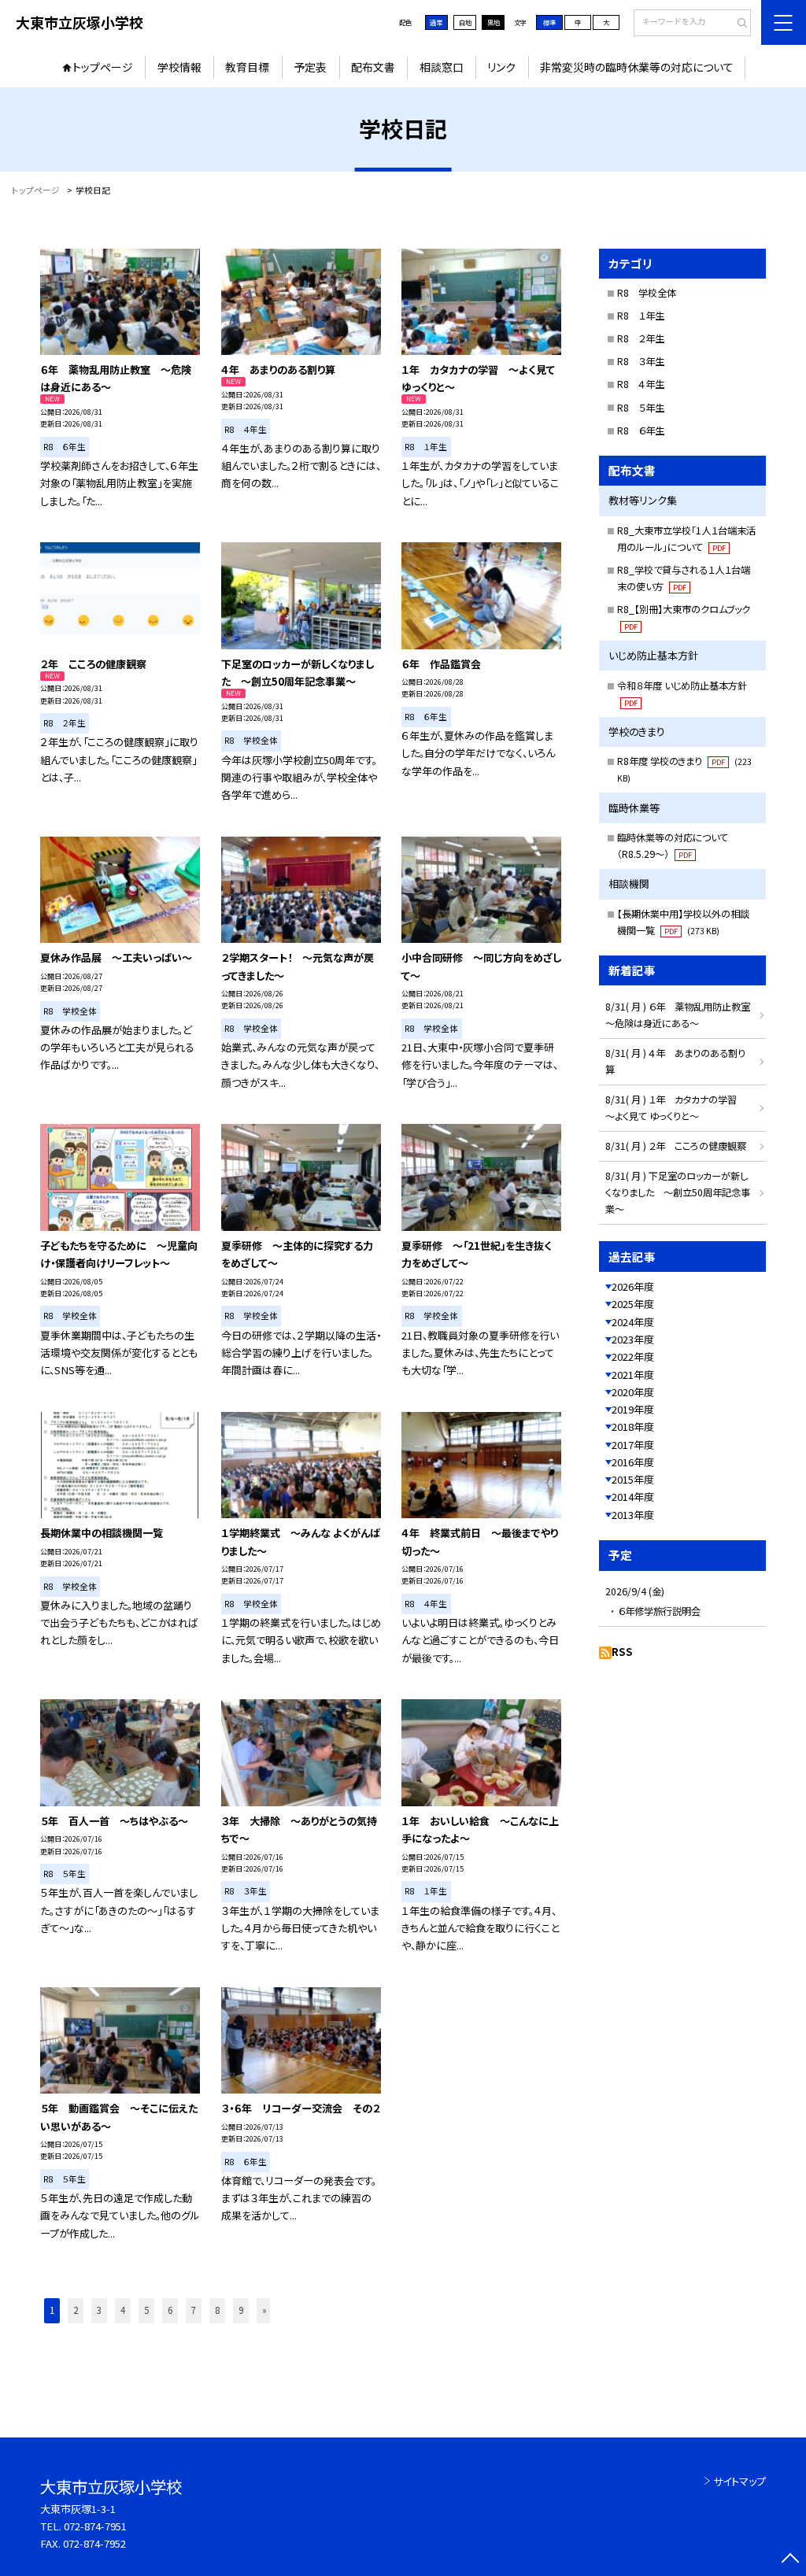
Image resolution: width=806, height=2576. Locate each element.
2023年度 (633, 1339)
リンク (501, 67)
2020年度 (633, 1392)
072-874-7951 (95, 2526)
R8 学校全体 (647, 293)
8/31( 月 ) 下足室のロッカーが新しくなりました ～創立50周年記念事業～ (678, 1192)
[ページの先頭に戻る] (790, 2560)
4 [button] (123, 2310)
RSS (622, 1652)
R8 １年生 (641, 316)
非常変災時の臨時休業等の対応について (637, 67)
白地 (465, 22)
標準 (549, 22)
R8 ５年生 (641, 408)
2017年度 (633, 1445)
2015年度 (633, 1479)
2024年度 (633, 1322)
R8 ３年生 (641, 361)
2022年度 (633, 1356)
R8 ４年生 (641, 384)
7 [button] (194, 2310)
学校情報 (179, 67)
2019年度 (633, 1409)
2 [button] (76, 2310)
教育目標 (247, 67)
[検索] (737, 24)
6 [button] (170, 2310)
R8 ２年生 (641, 338)
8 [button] (217, 2310)
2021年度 (633, 1375)
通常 (436, 22)
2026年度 (633, 1286)
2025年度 (633, 1304)
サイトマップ (739, 2481)
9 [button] (241, 2310)
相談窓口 (442, 67)
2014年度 (633, 1497)
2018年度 (633, 1427)
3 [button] (99, 2310)
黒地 (494, 22)
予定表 (310, 67)
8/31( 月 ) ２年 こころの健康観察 (676, 1146)
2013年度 (633, 1515)
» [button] (264, 2310)
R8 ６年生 (641, 431)
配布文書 (373, 67)
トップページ (103, 67)
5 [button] (146, 2310)
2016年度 (633, 1462)
